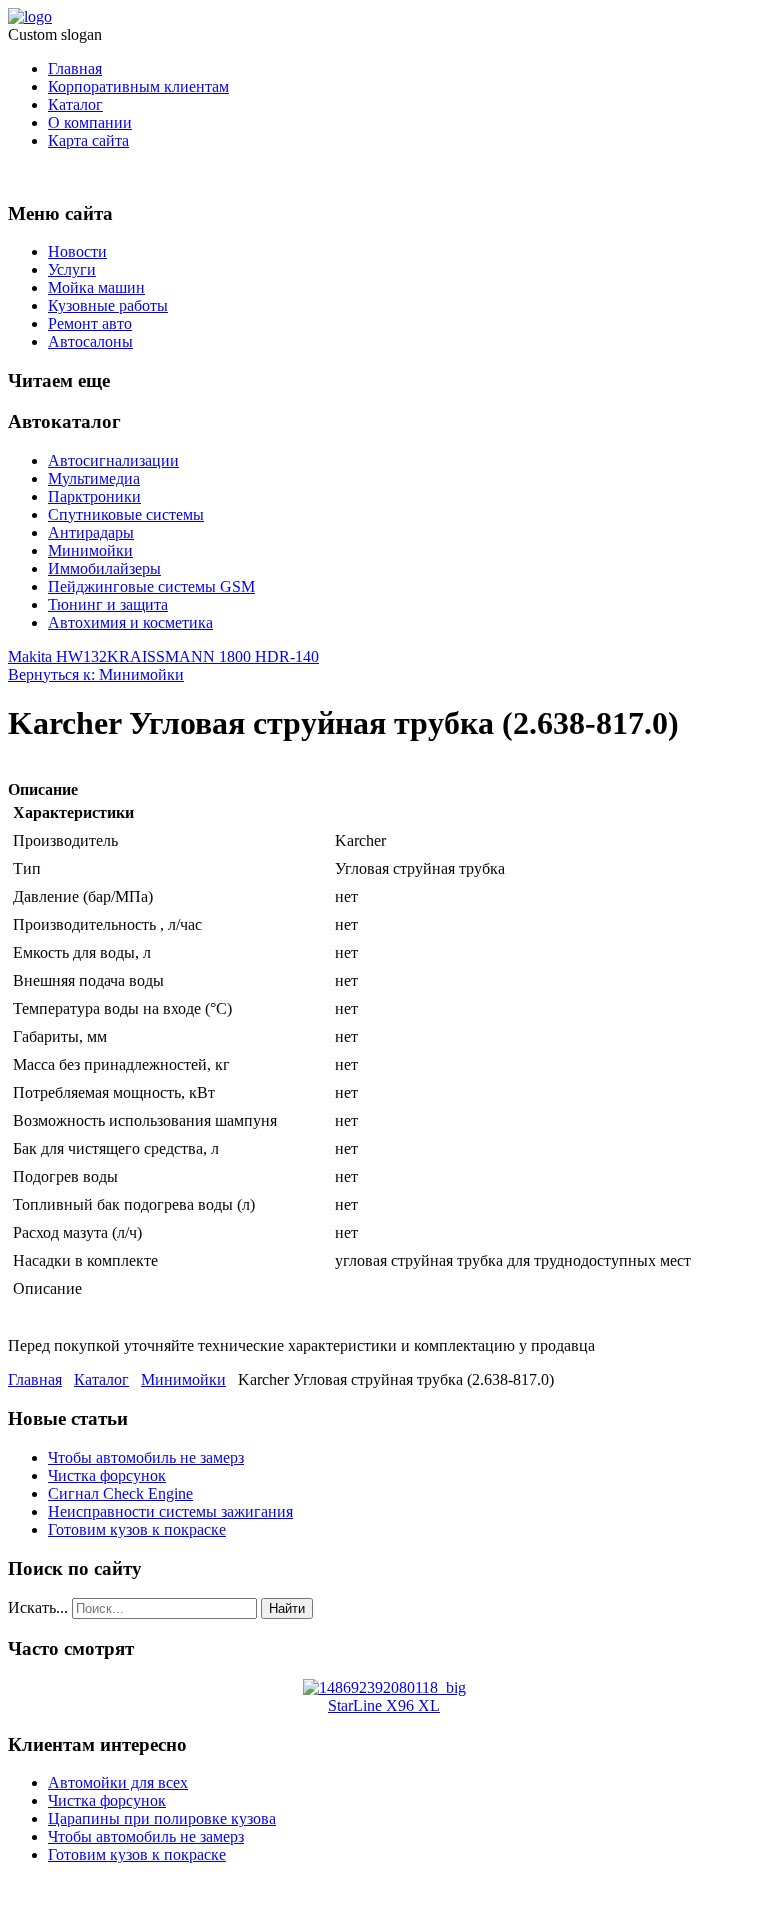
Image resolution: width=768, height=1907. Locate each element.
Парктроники (94, 496)
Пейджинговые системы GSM (151, 586)
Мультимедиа (94, 478)
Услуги (72, 269)
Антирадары (91, 532)
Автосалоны (90, 341)
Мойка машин (96, 287)
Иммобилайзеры (104, 568)
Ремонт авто (90, 323)
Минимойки (90, 550)
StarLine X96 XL (384, 1705)
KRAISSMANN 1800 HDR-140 (213, 656)
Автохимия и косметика (130, 622)
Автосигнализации (113, 460)
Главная (75, 68)
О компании (90, 122)
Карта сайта (88, 140)
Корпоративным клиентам (138, 86)
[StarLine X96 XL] (384, 1687)
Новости (77, 251)
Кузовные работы (108, 305)
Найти (287, 1608)
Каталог (75, 104)
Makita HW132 (57, 656)
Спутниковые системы (126, 514)
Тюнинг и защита (108, 604)
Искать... (38, 1607)
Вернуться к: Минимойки (96, 674)
